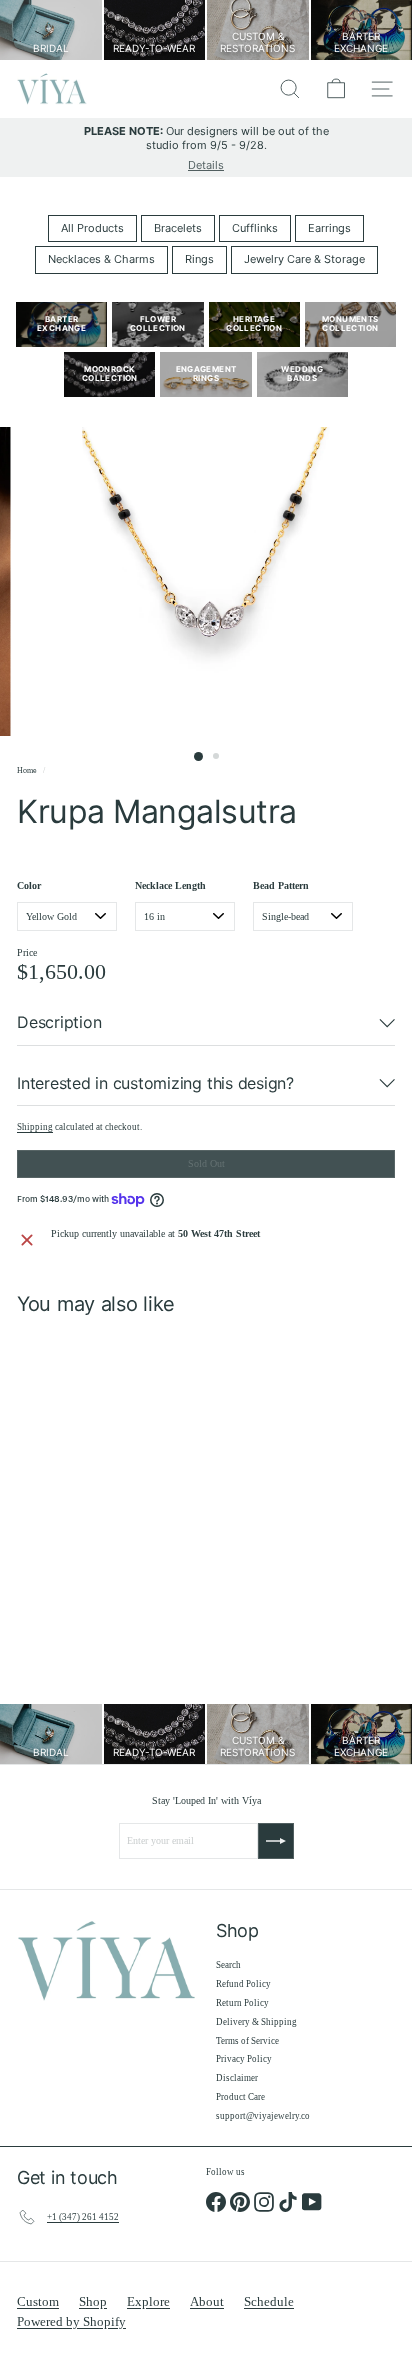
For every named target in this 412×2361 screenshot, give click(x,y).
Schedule (269, 2301)
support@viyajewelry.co (263, 2116)
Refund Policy (243, 1984)
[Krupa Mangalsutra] (142, 1492)
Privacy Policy (244, 2059)
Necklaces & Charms (101, 259)
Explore (148, 2301)
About (207, 2301)
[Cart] (336, 89)
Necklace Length (170, 885)
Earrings (329, 228)
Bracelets (178, 228)
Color (29, 885)
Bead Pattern (281, 885)
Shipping (35, 1127)
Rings (199, 259)
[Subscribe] (276, 1841)
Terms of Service (247, 2041)
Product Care (240, 2097)
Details (206, 165)
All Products (92, 228)
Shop (93, 2301)
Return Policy (242, 2003)
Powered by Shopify (71, 2321)
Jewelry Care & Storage (304, 259)
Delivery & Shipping (256, 2022)
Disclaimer (237, 2078)
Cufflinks (255, 228)
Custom (38, 2301)
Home (27, 770)
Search (228, 1965)
